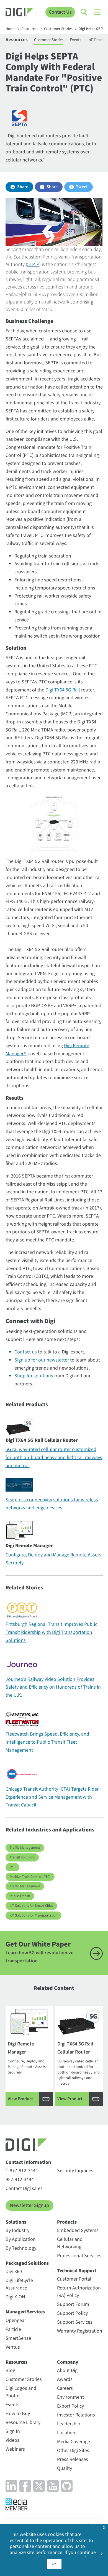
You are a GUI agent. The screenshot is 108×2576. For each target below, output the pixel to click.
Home (11, 29)
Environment (70, 2397)
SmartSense (18, 2338)
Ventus (13, 2347)
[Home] (19, 13)
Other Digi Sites (73, 2451)
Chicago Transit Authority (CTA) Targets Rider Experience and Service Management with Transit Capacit (52, 1797)
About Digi (68, 2370)
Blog (10, 2370)
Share (23, 187)
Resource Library (23, 2422)
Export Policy (70, 2406)
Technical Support (77, 2271)
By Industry (17, 2230)
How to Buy (18, 2414)
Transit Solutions (22, 1857)
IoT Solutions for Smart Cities (31, 1906)
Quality (65, 2468)
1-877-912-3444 (22, 2171)
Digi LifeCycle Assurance (19, 2284)
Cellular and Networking (70, 2243)
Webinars (15, 2449)
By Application (21, 2239)
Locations (67, 2433)
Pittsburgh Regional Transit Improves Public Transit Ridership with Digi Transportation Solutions (51, 1632)
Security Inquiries (75, 2171)
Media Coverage (74, 2442)
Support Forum (73, 2304)
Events (75, 40)
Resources (30, 29)
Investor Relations (76, 2415)
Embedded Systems (78, 2230)
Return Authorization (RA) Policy (79, 2292)
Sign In (13, 2431)
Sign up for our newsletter (42, 1360)
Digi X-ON (15, 2297)
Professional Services (79, 2256)
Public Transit (20, 1896)
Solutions (16, 2222)
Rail (12, 1867)
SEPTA (33, 264)
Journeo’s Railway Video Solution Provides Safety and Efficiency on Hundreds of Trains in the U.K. (53, 1687)
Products (67, 2222)
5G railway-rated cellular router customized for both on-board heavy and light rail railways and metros (54, 1458)
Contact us (26, 1352)
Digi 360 (14, 2272)
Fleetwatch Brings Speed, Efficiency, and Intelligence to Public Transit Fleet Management (47, 1742)
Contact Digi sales (24, 2188)
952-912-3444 (20, 2180)
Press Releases (73, 2459)
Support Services (75, 2322)
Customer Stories (58, 29)
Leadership (69, 2424)
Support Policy (72, 2313)
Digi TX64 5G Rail (63, 690)
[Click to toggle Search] (84, 12)
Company (68, 2362)
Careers (65, 2388)
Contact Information (28, 2162)
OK (54, 2564)
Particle (13, 2329)
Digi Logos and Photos (21, 2392)
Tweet (82, 187)
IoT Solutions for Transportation (34, 1915)
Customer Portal (74, 2279)
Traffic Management (25, 1848)
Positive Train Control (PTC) (30, 1877)
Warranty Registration (80, 2331)
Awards (65, 2379)
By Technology (21, 2248)
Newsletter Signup (29, 2205)
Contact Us (60, 12)
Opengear (16, 2320)
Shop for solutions (34, 1376)
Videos (12, 2440)
